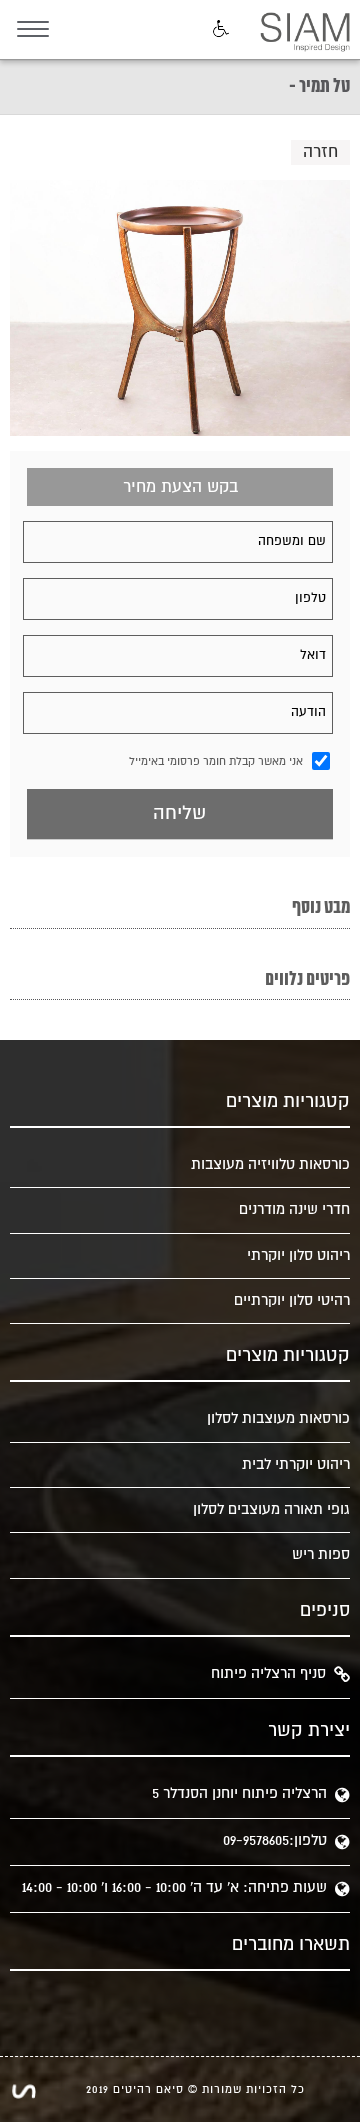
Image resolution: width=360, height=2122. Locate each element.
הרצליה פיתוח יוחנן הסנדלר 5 (239, 1793)
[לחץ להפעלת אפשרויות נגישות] (219, 30)
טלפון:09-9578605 (275, 1840)
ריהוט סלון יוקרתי (298, 1255)
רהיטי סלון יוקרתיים (292, 1300)
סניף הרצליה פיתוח (268, 1673)
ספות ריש (321, 1554)
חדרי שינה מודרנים (294, 1209)
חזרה (320, 152)
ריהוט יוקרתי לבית (296, 1464)
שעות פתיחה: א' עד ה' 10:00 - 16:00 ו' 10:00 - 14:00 (174, 1887)
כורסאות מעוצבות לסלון (278, 1418)
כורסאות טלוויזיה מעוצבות (270, 1164)
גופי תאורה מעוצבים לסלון (271, 1509)
